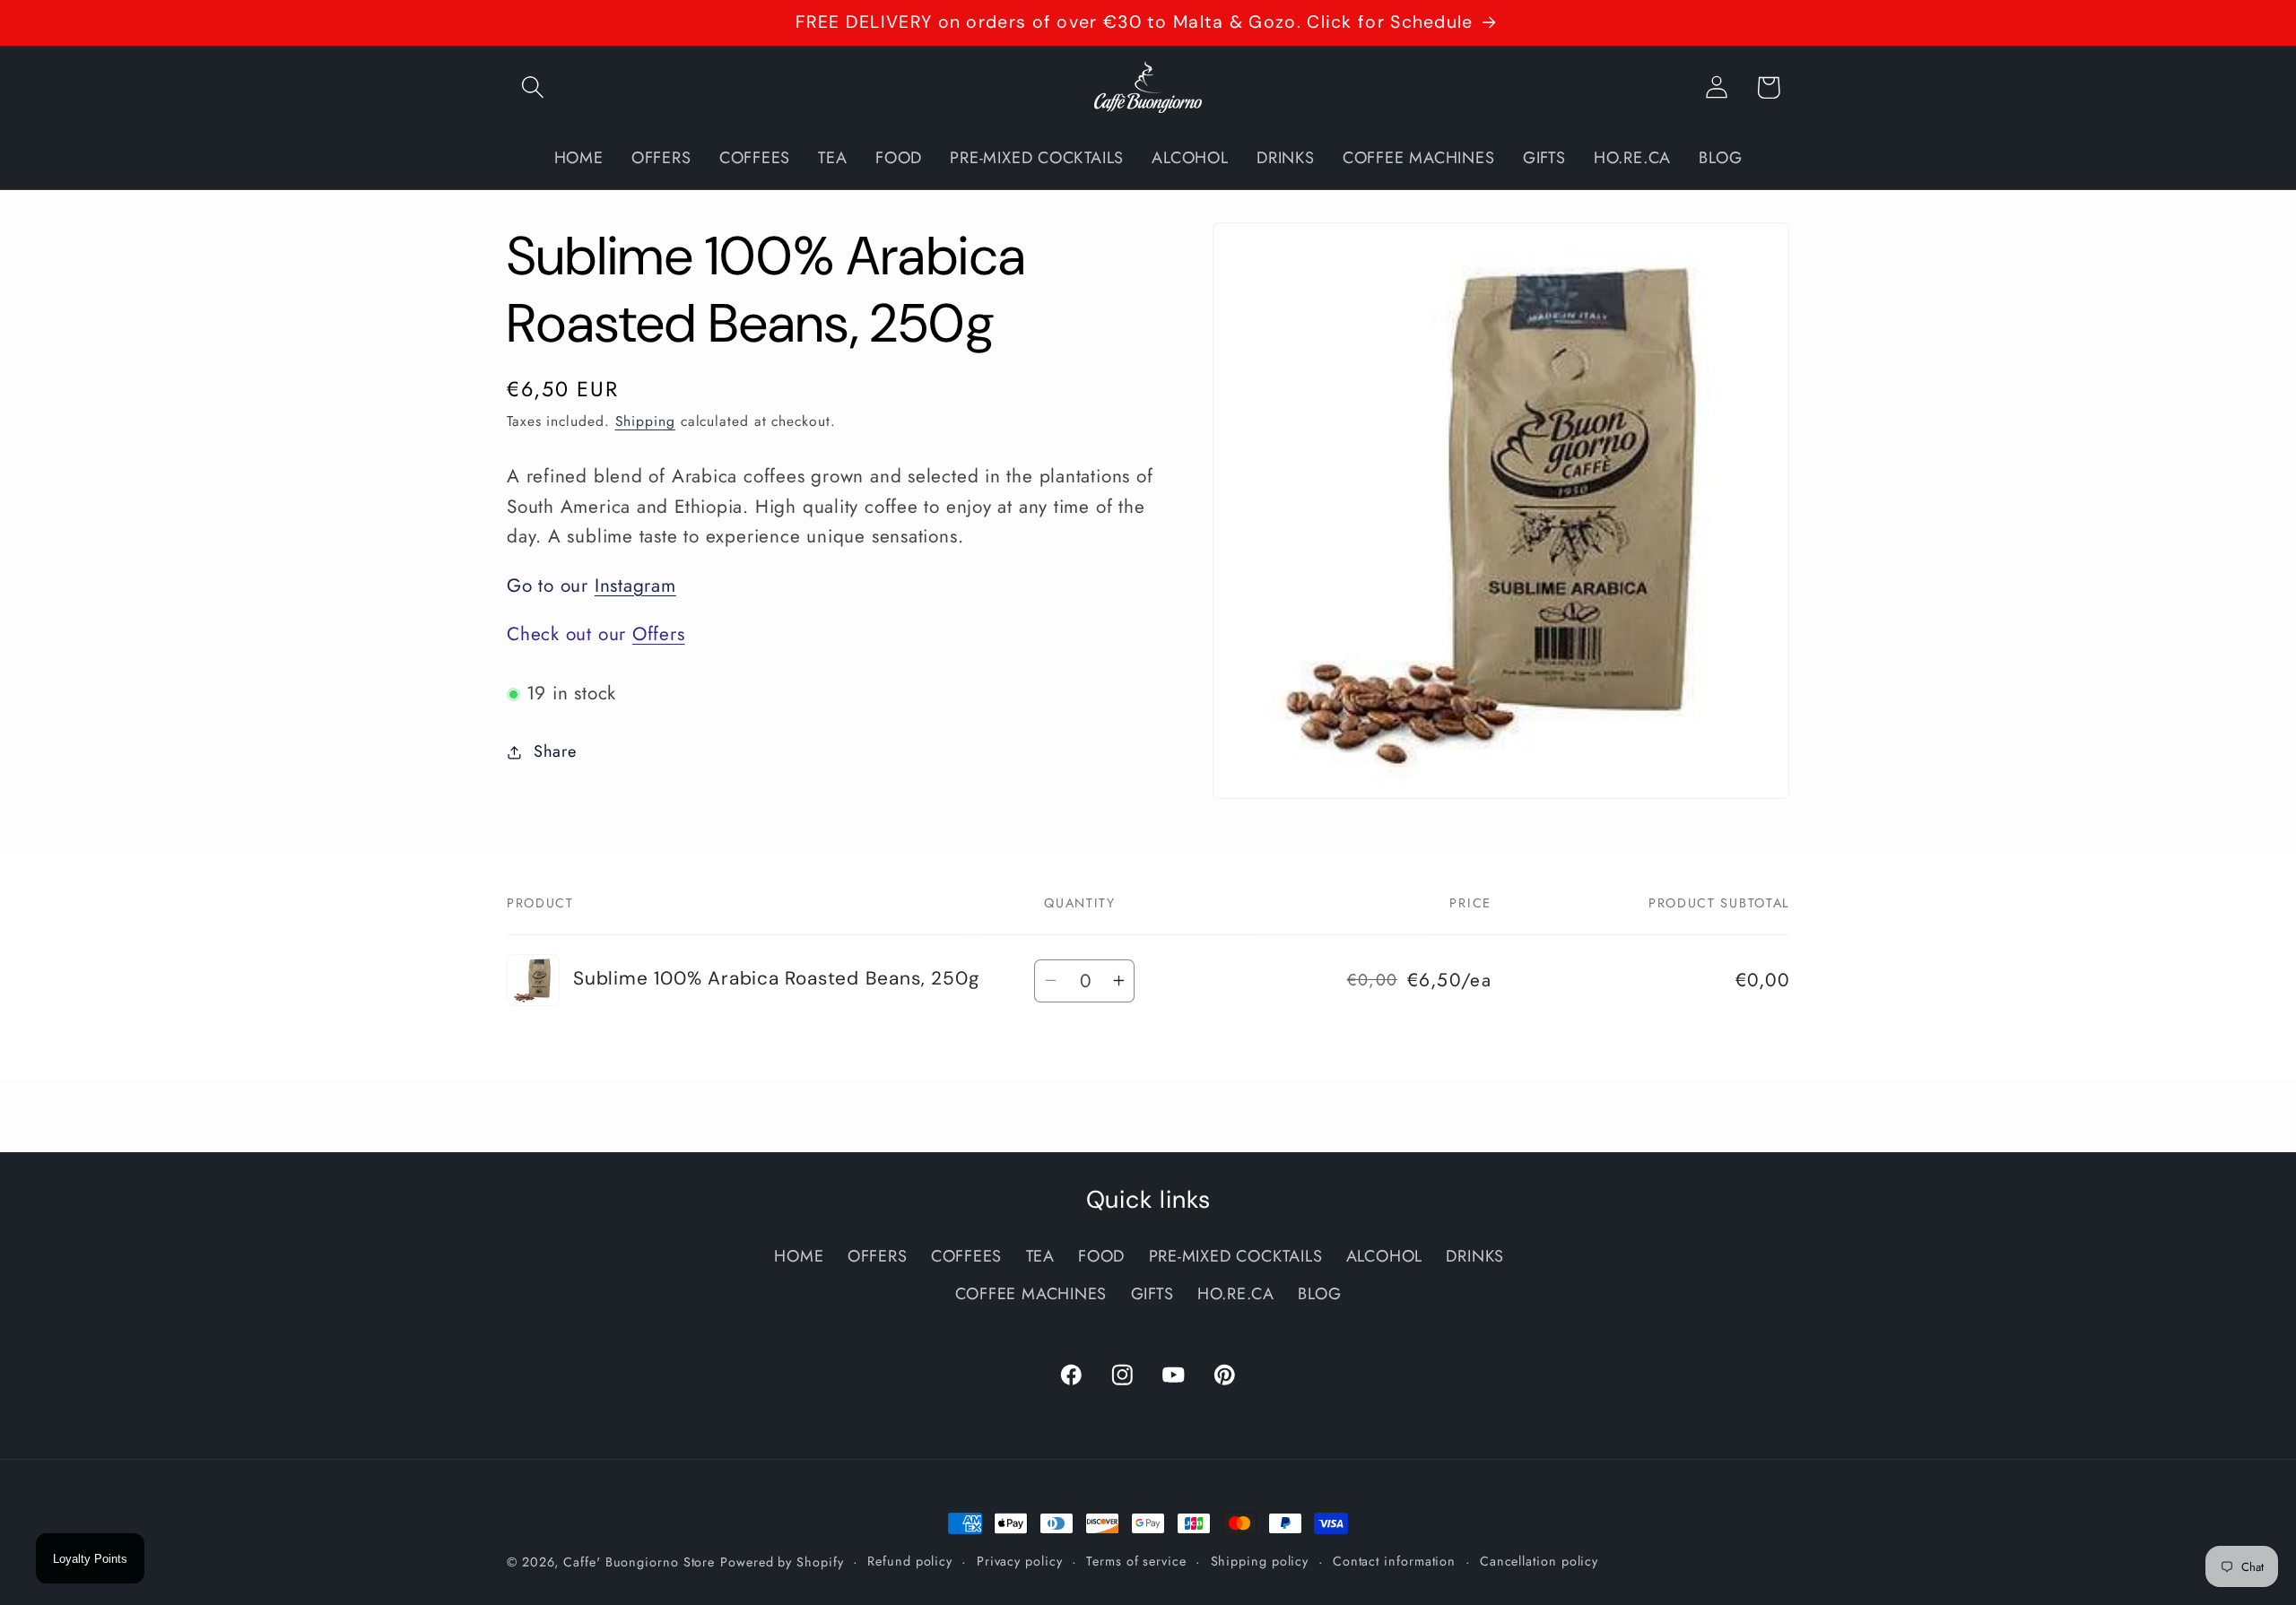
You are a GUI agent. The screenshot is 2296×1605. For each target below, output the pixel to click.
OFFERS (878, 1257)
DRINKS (1475, 1257)
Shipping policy (1260, 1561)
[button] (532, 87)
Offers (659, 634)
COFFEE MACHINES (1031, 1295)
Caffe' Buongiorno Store (639, 1562)
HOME (799, 1257)
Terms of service (1136, 1561)
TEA (1040, 1257)
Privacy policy (1020, 1561)
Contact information (1394, 1561)
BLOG (1319, 1295)
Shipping (645, 422)
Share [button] (555, 751)
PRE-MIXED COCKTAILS (1236, 1257)
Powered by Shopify (782, 1562)
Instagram (635, 586)
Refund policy (910, 1561)
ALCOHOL (1384, 1257)
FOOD (1101, 1257)
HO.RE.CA (1236, 1295)
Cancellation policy (1539, 1561)
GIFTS (1152, 1295)
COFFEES (966, 1257)
